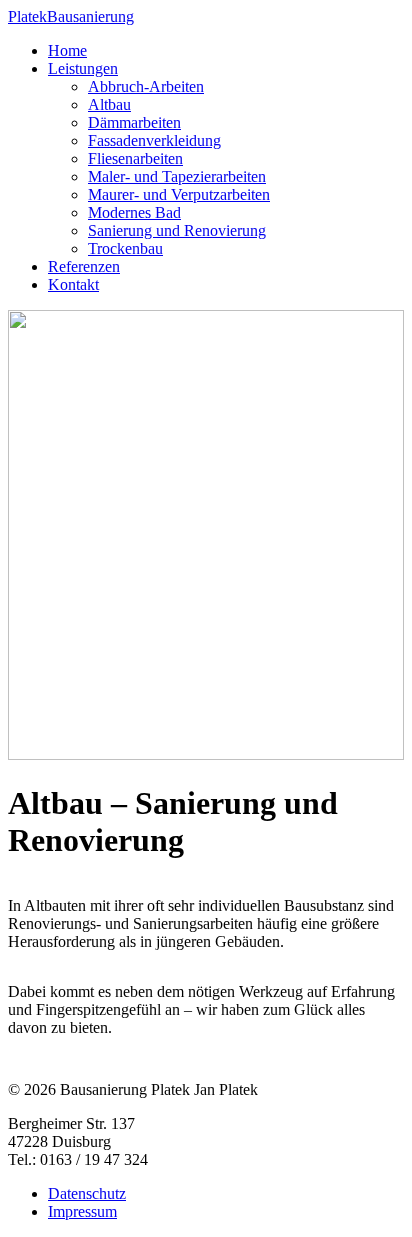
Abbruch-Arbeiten (146, 86)
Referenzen (84, 266)
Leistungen (83, 68)
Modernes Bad (134, 212)
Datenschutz (87, 1193)
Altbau (109, 104)
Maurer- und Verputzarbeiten (179, 194)
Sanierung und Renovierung (177, 230)
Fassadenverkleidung (154, 140)
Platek (71, 16)
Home (67, 50)
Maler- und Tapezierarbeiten (177, 176)
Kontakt (73, 284)
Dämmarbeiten (134, 122)
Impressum (82, 1211)
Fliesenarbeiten (135, 158)
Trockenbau (125, 248)
